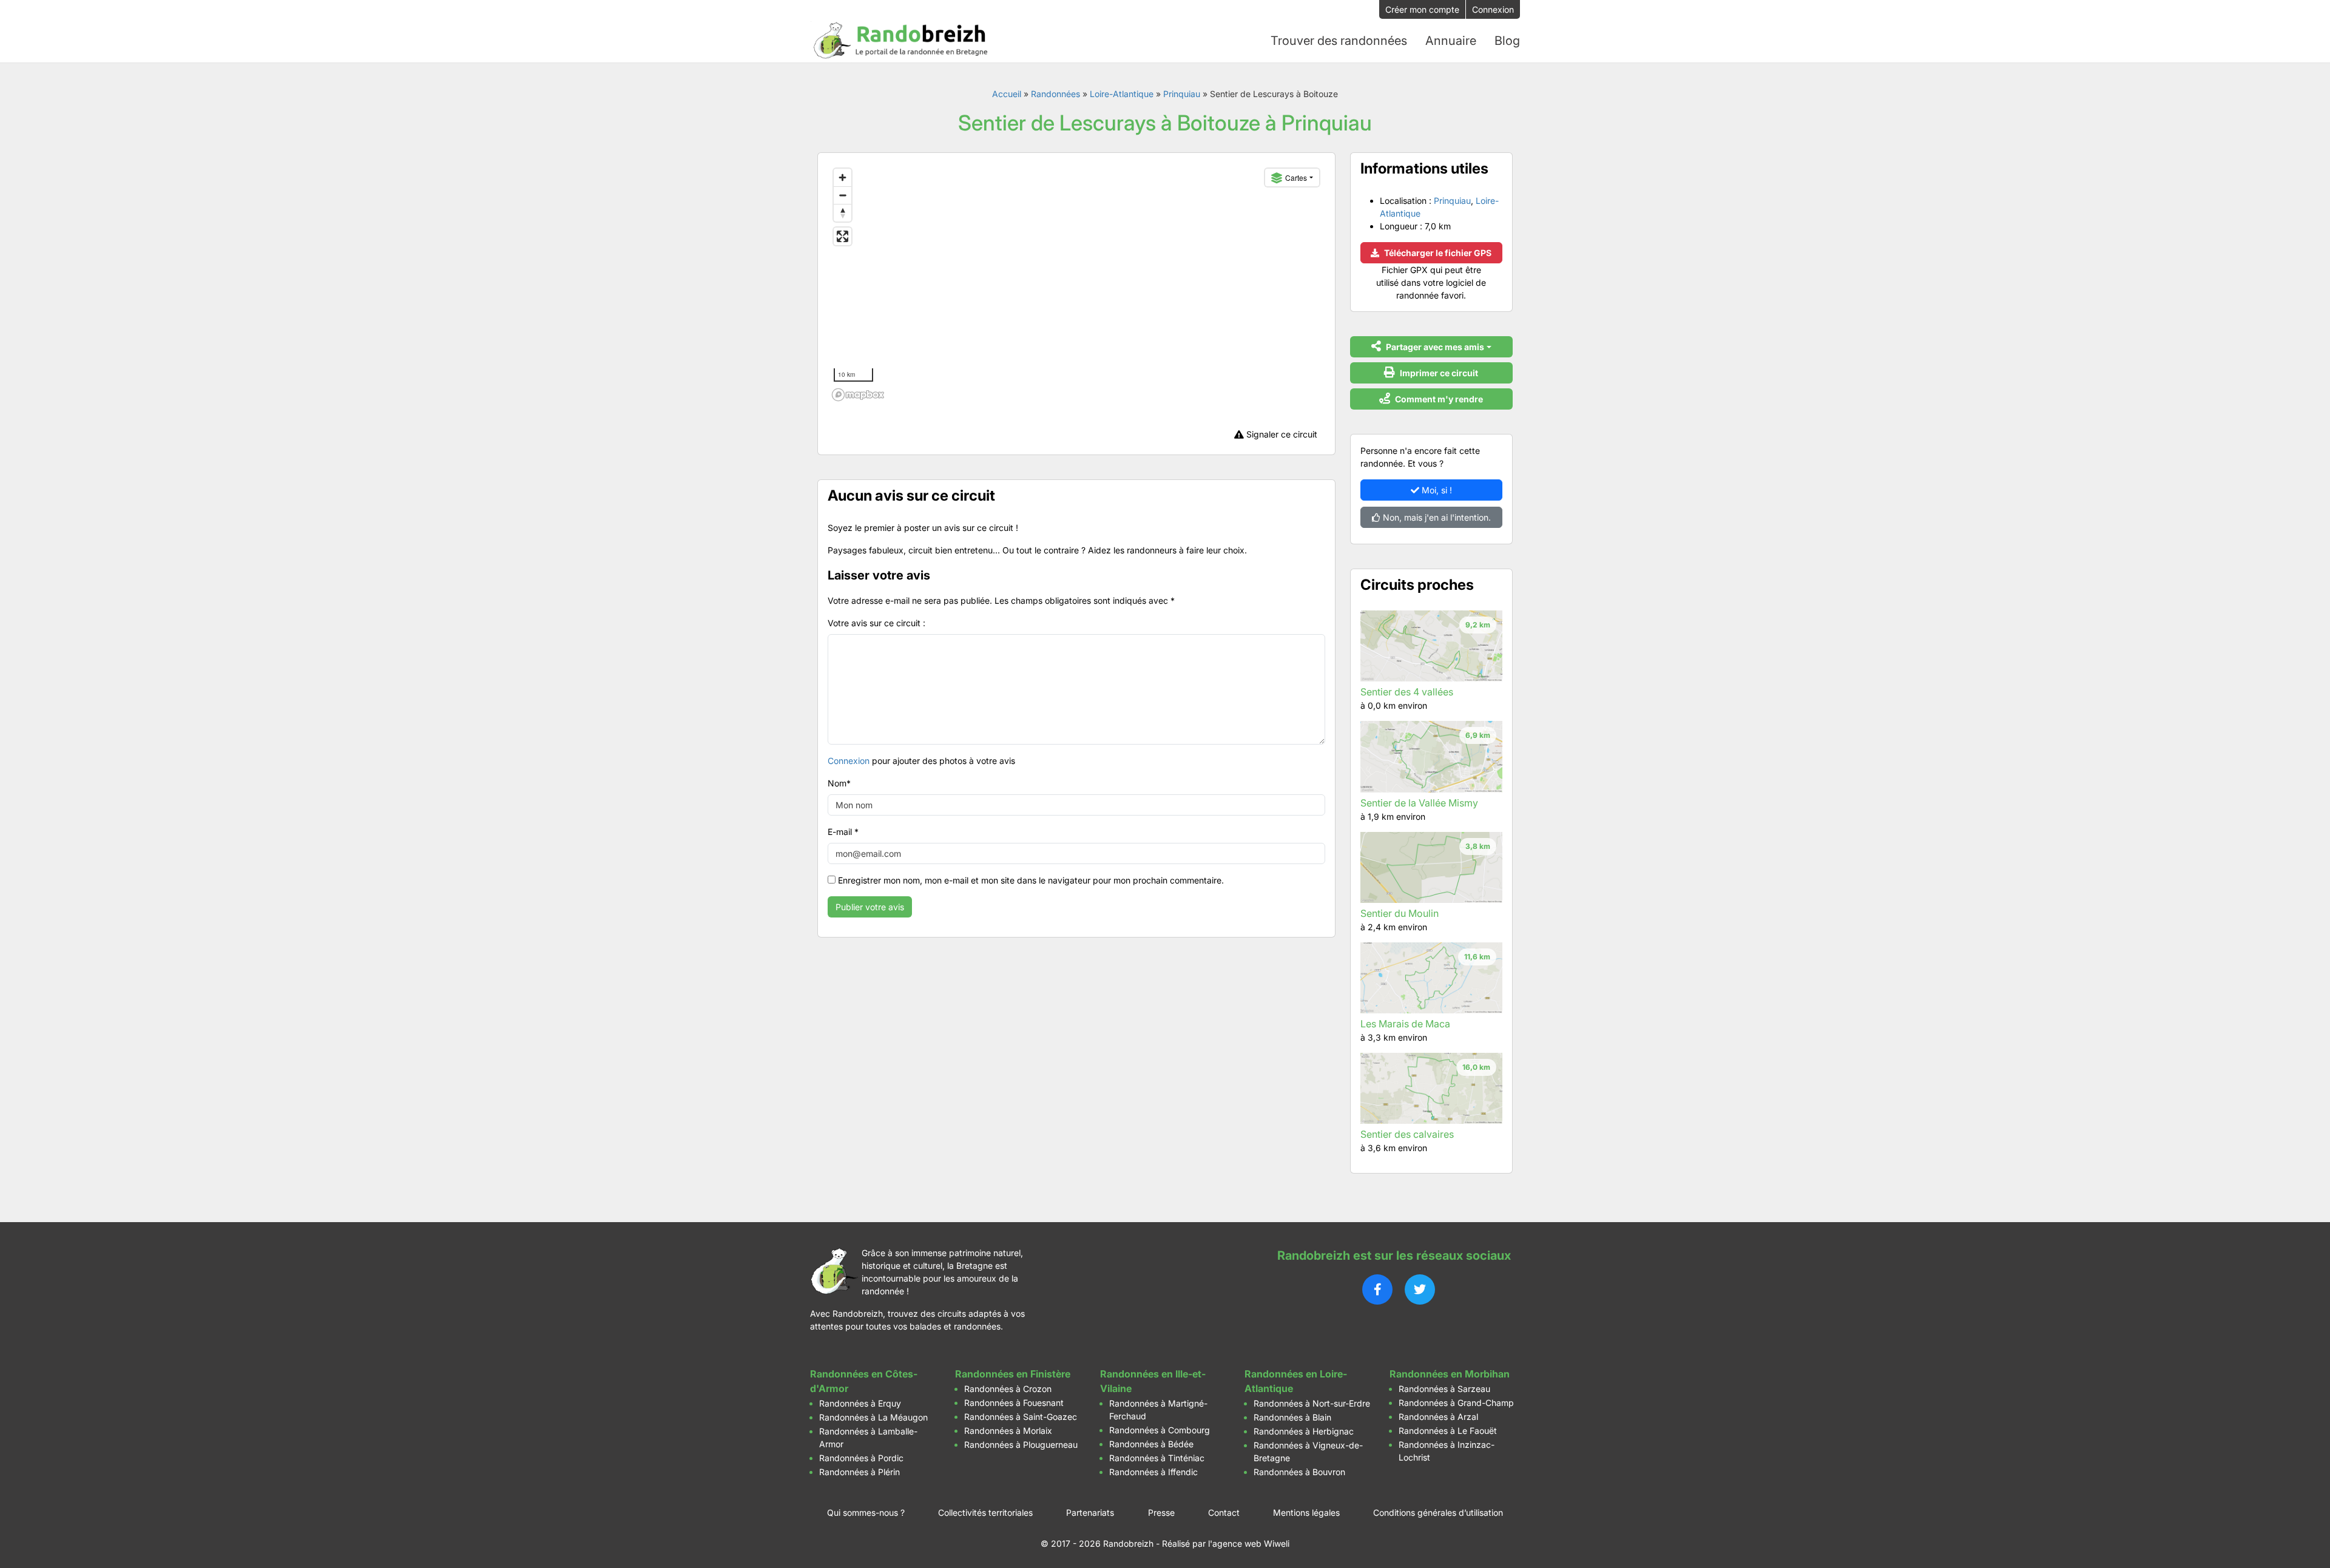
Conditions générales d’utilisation (1438, 1512)
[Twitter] (1420, 1289)
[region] (1076, 284)
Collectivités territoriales (985, 1512)
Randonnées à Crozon (1008, 1389)
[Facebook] (1377, 1289)
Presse (1161, 1512)
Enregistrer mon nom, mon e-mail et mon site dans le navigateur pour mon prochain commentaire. (1031, 880)
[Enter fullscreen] (843, 236)
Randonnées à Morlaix (1008, 1431)
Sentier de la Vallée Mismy (1419, 803)
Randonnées (1055, 94)
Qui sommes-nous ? (866, 1512)
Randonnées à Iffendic (1153, 1472)
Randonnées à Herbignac (1304, 1431)
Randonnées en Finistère (1013, 1374)
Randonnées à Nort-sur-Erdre (1312, 1403)
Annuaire (1451, 41)
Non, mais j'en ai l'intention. (1436, 517)
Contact (1224, 1512)
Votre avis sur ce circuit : (876, 623)
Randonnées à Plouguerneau (1021, 1445)
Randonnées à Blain (1292, 1417)
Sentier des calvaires (1407, 1134)
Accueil (1007, 94)
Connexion (1493, 9)
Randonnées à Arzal (1438, 1417)
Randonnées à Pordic (861, 1458)
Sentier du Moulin (1400, 913)
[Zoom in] (843, 177)
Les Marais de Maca (1405, 1024)
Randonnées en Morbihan (1450, 1374)
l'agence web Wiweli (1249, 1543)
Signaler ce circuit (1281, 434)
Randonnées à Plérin (859, 1472)
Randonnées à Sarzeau (1444, 1389)
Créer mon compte (1422, 9)
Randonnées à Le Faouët (1448, 1431)
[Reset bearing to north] (843, 213)
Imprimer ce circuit (1438, 373)
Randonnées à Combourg (1160, 1430)
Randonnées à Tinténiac (1157, 1458)
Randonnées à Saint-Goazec (1021, 1417)
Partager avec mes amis (1434, 347)
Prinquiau (1182, 94)
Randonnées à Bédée (1151, 1444)
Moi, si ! (1436, 490)
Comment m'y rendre (1438, 399)
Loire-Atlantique (1122, 94)
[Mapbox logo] (858, 395)
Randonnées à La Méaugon (873, 1417)
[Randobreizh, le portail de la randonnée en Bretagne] (901, 41)
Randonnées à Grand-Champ (1456, 1403)
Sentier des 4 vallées (1407, 692)
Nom (839, 783)
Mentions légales (1306, 1512)
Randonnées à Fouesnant (1014, 1403)
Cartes (1296, 177)
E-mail (843, 832)
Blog (1507, 41)
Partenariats (1090, 1512)
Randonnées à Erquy (860, 1403)
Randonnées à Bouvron (1299, 1472)
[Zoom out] (843, 195)
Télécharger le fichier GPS (1437, 253)
